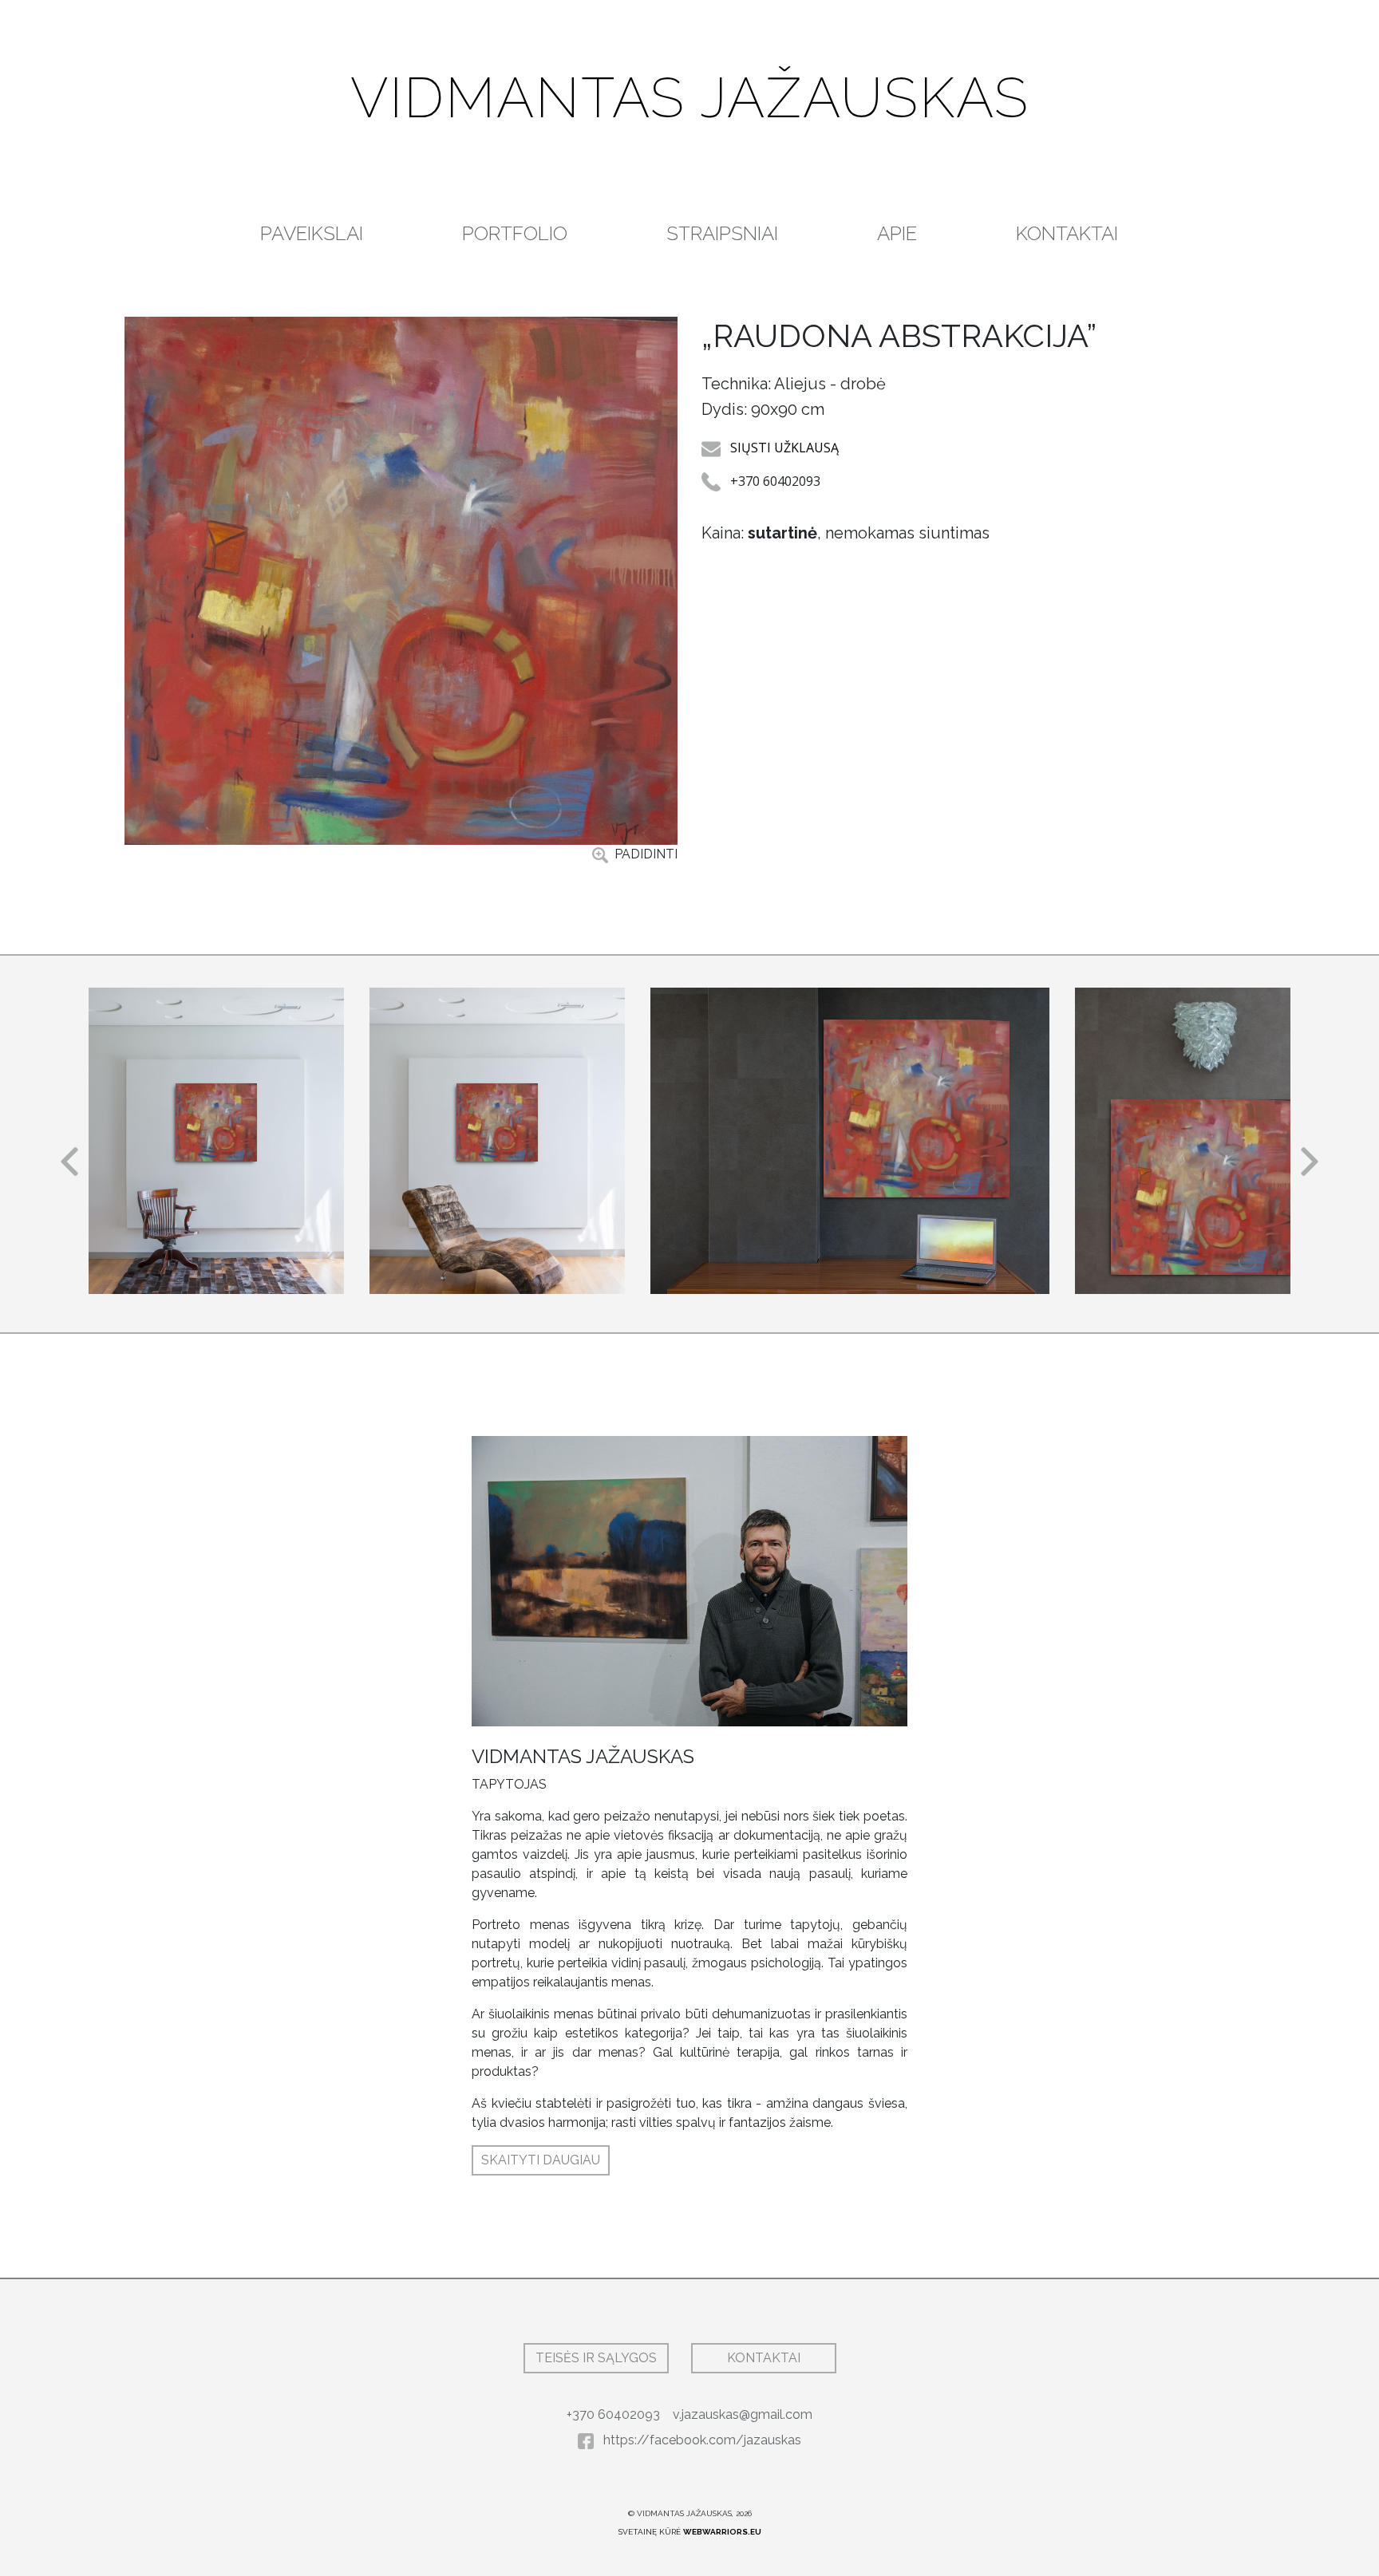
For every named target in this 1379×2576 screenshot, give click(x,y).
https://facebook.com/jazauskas (701, 2440)
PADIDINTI (644, 854)
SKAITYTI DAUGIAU (541, 2160)
